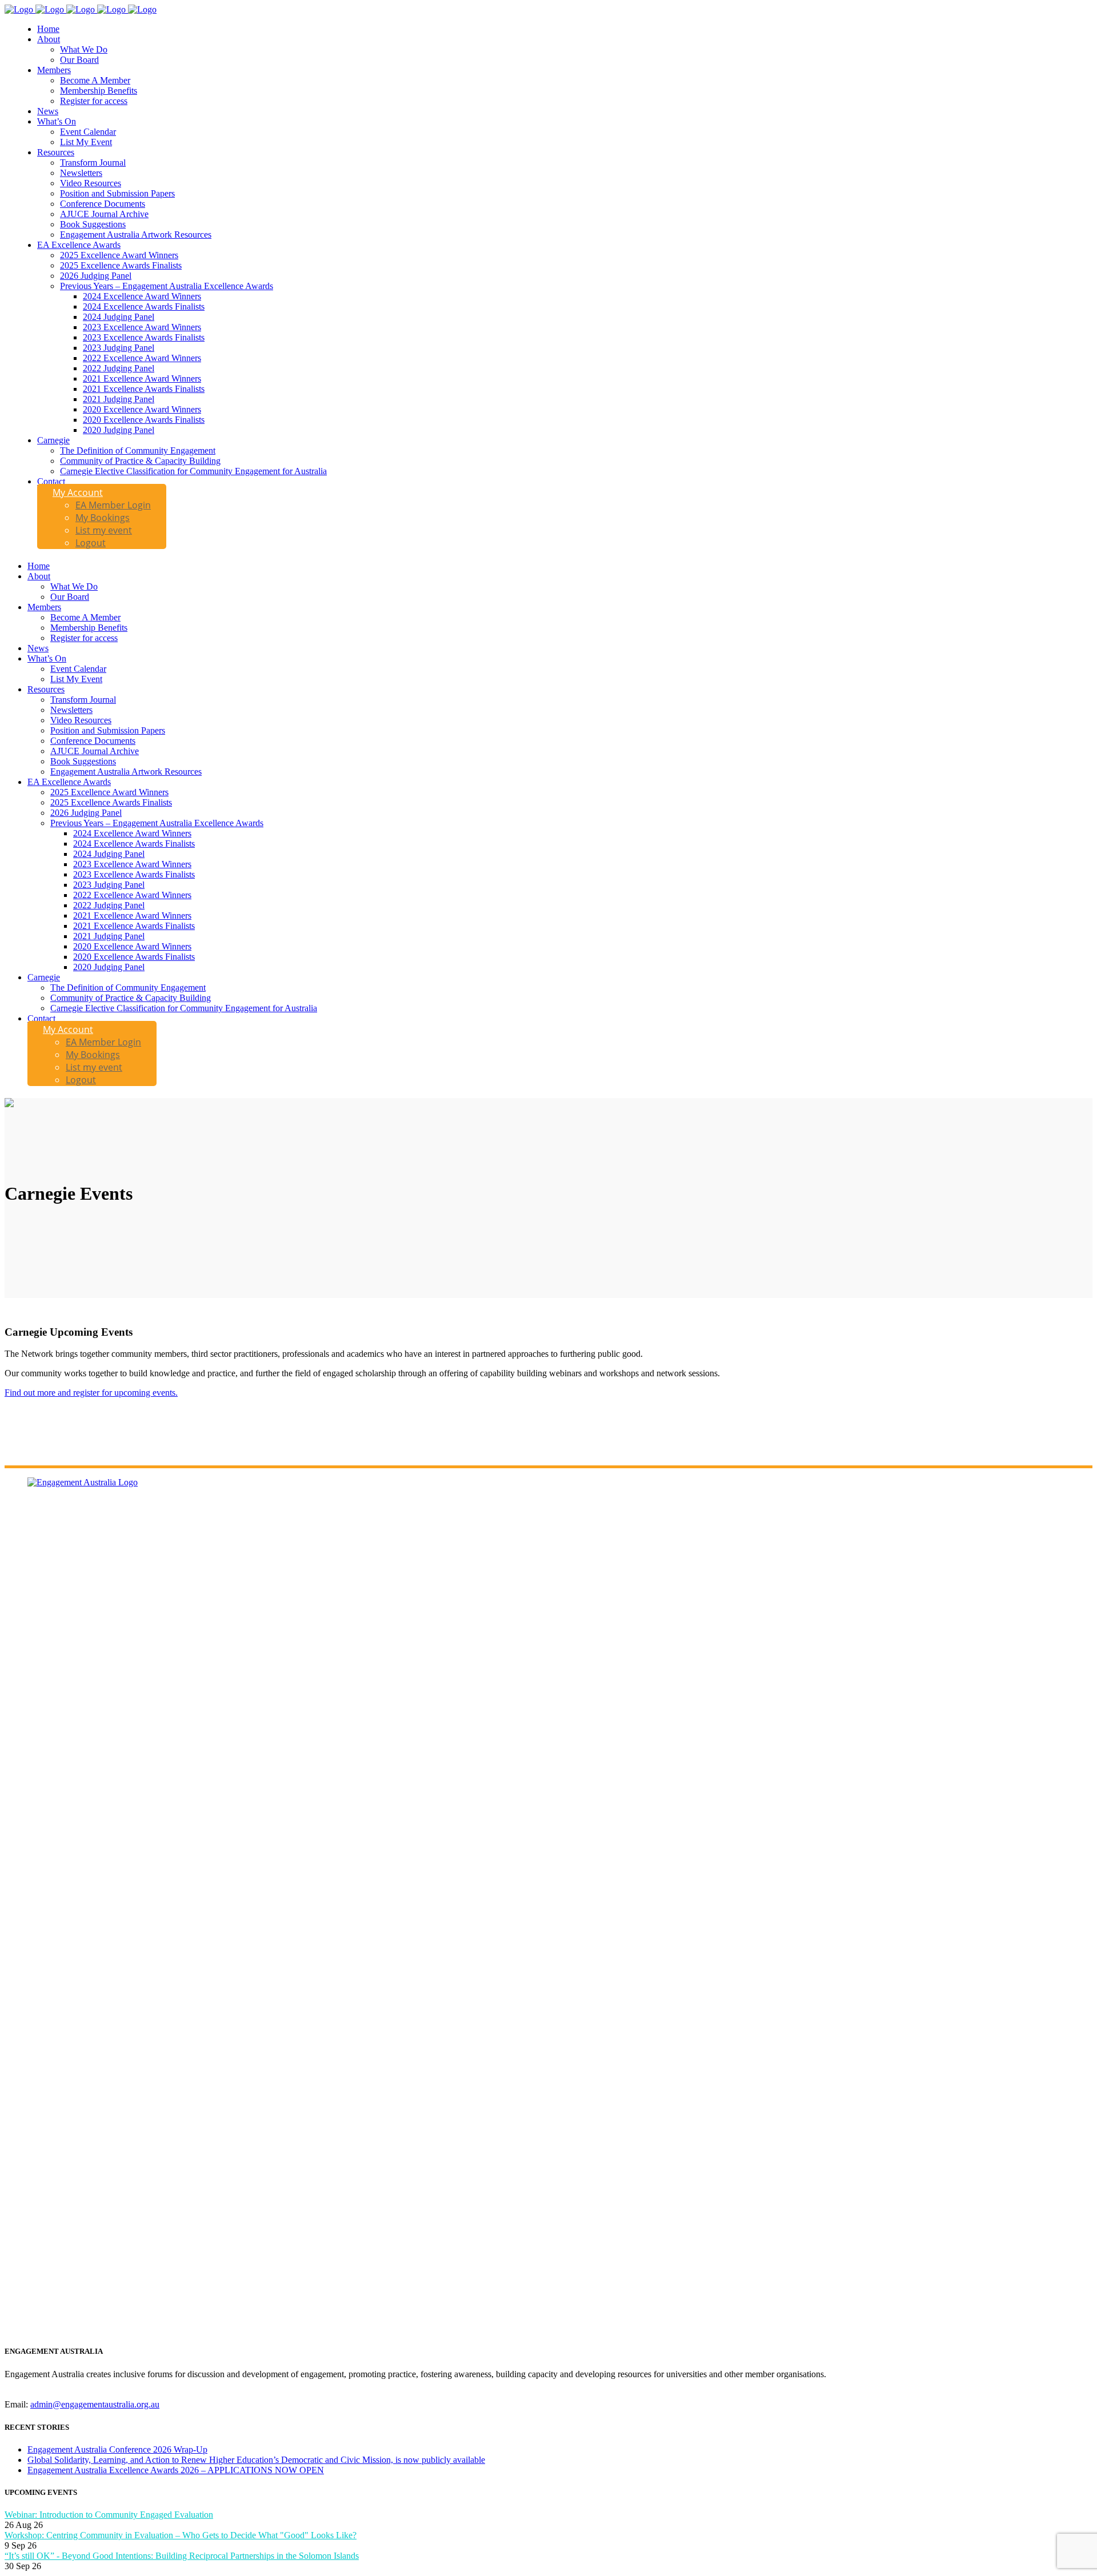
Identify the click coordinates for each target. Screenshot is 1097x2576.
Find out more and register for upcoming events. (91, 1393)
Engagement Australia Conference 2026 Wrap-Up (117, 2449)
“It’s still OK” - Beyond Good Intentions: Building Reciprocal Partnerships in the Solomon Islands (182, 2556)
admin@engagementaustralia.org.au (95, 2404)
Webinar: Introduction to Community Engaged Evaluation (109, 2515)
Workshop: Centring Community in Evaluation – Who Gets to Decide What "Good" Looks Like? (181, 2535)
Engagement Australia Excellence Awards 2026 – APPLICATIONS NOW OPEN (176, 2470)
